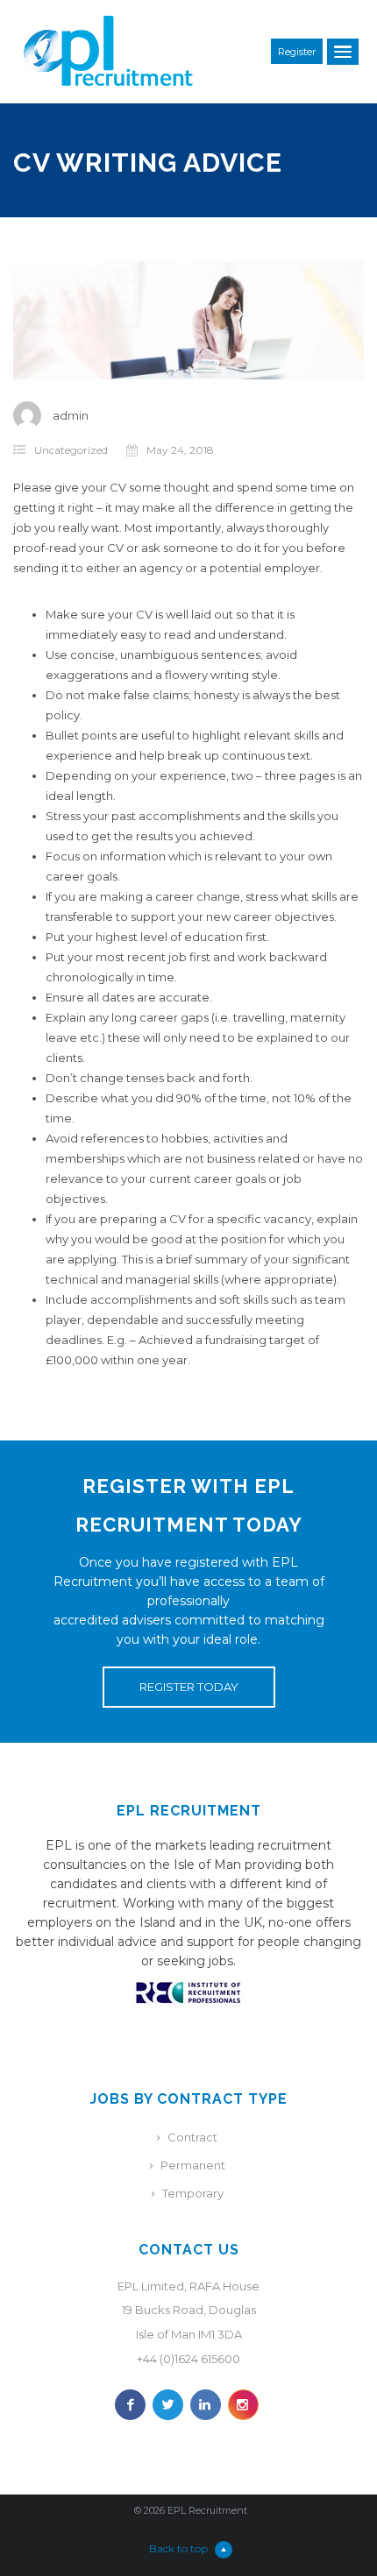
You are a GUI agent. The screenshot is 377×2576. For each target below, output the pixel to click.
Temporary (193, 2193)
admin (71, 415)
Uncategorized (71, 450)
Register (297, 52)
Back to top (178, 2548)
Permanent (193, 2165)
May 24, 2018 (180, 450)
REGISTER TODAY (189, 1687)
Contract (192, 2137)
